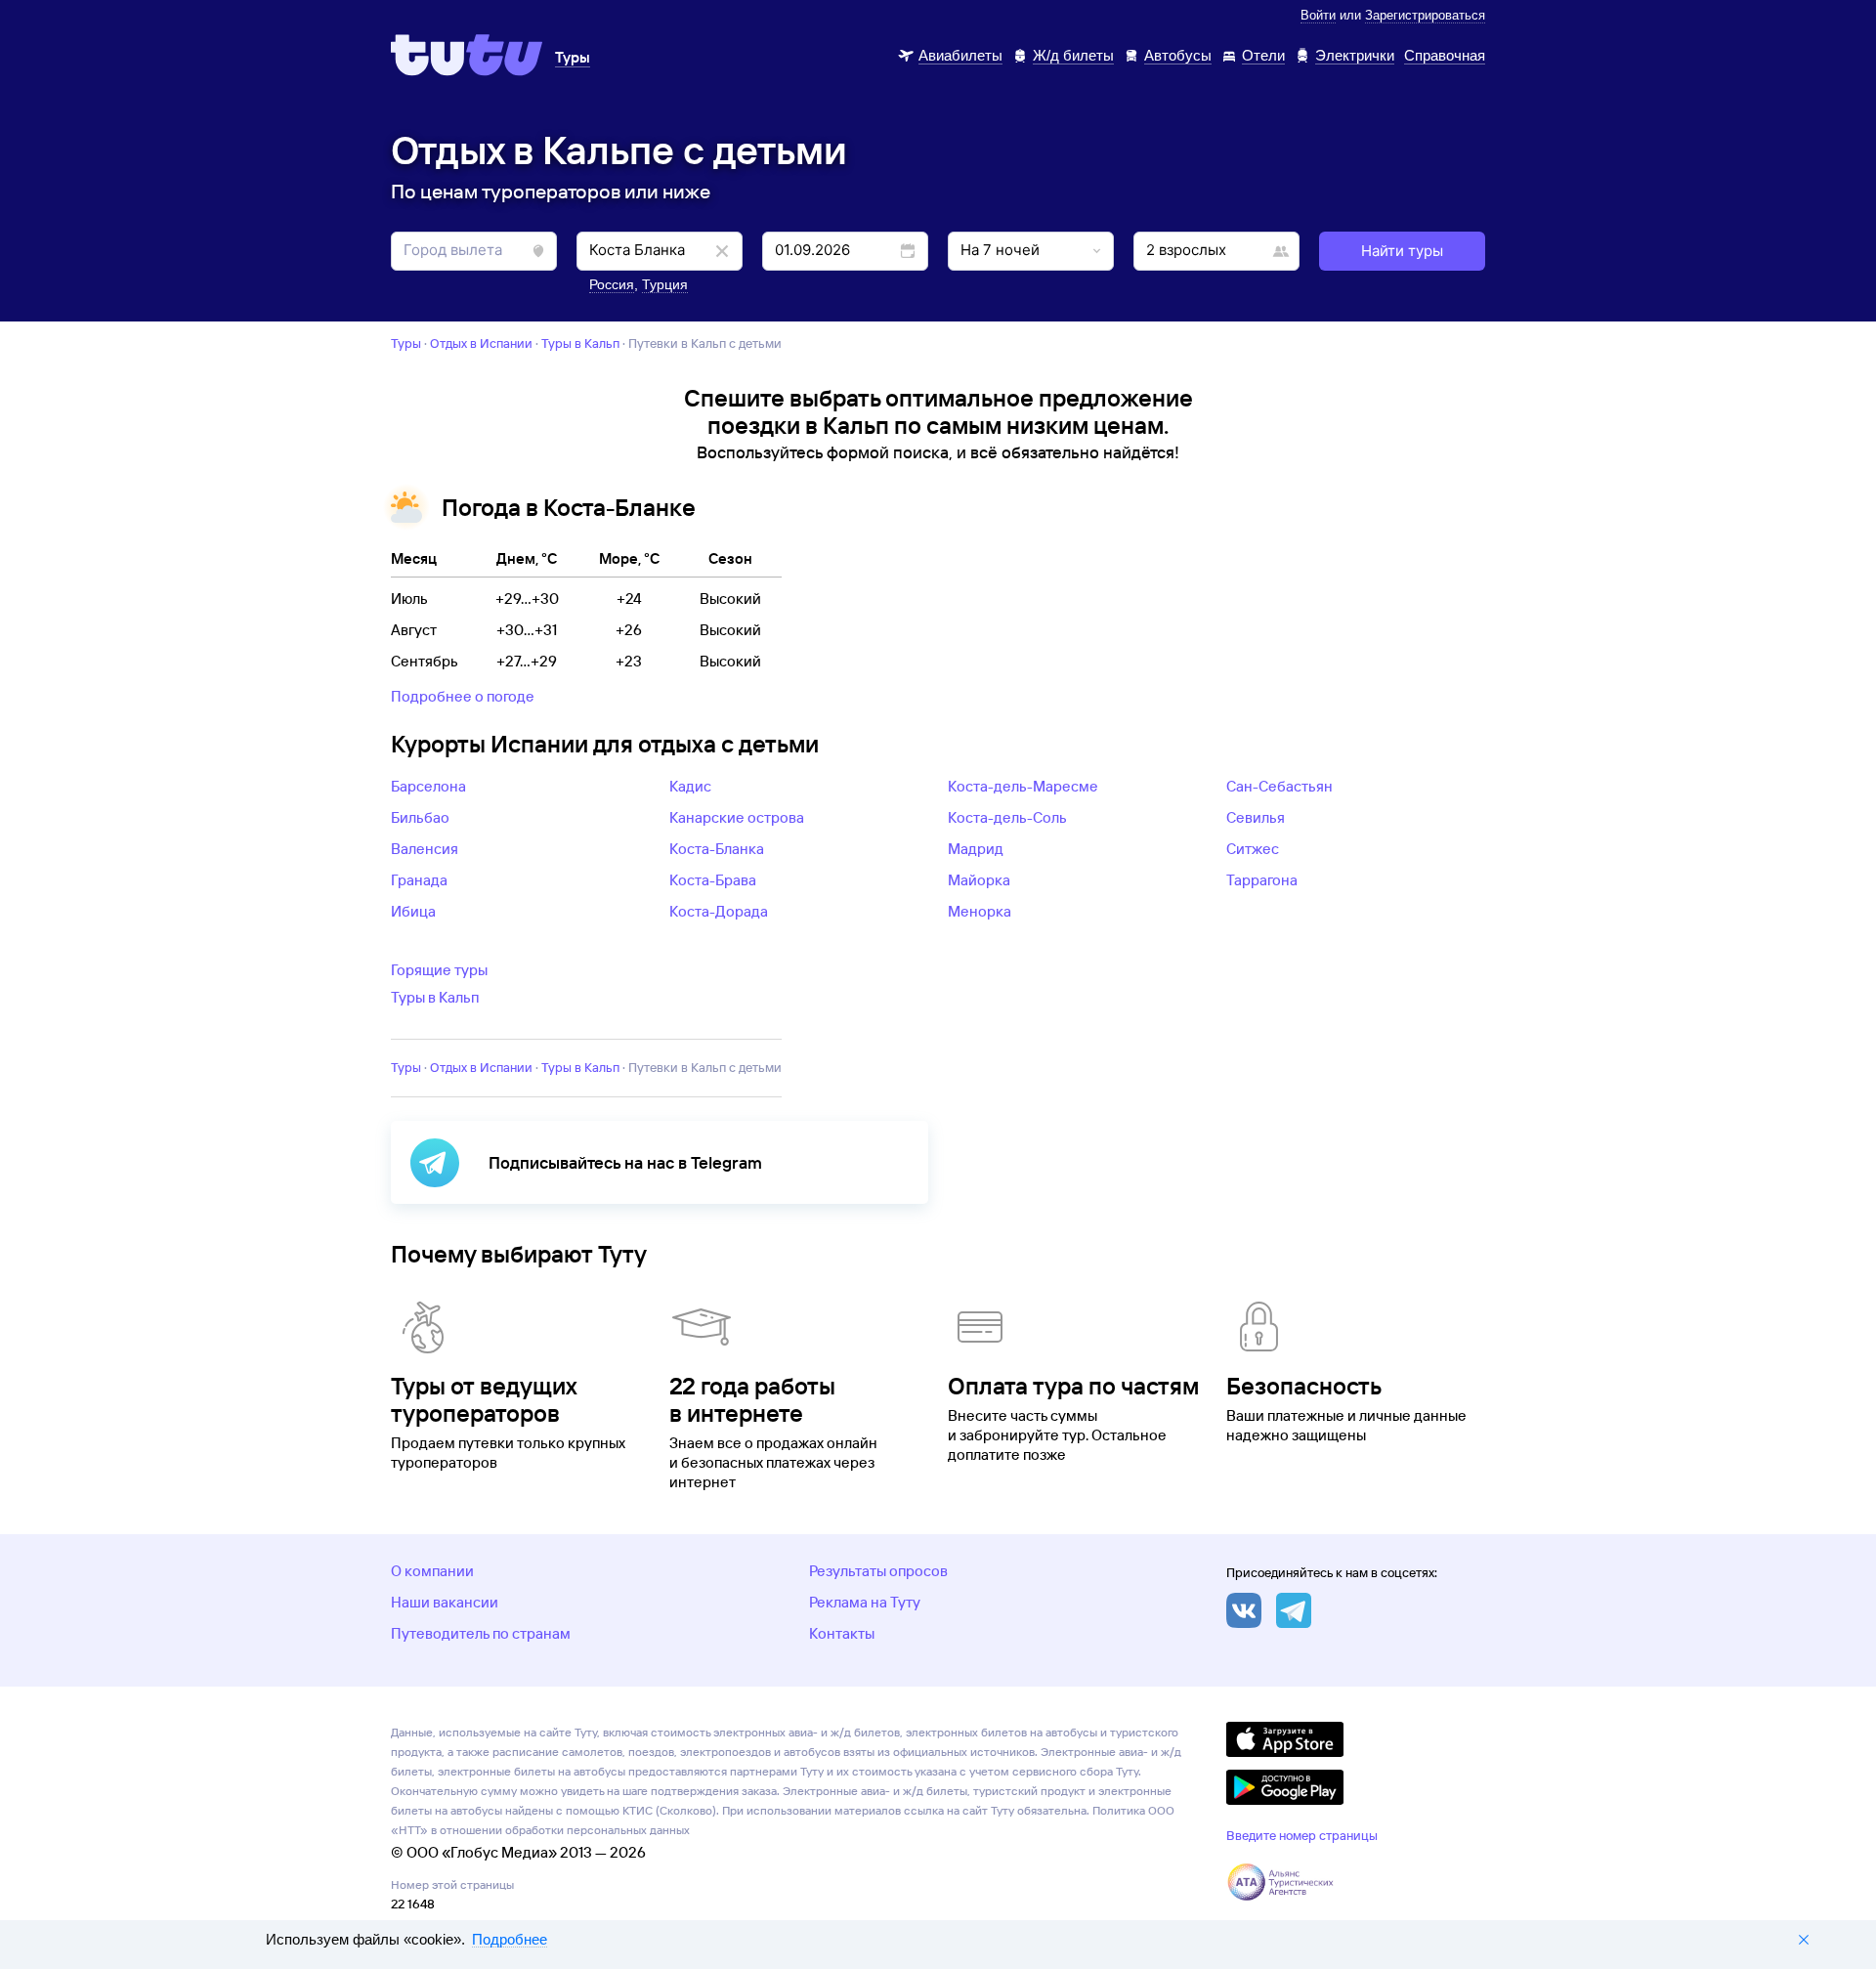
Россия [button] (612, 284)
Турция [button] (665, 284)
